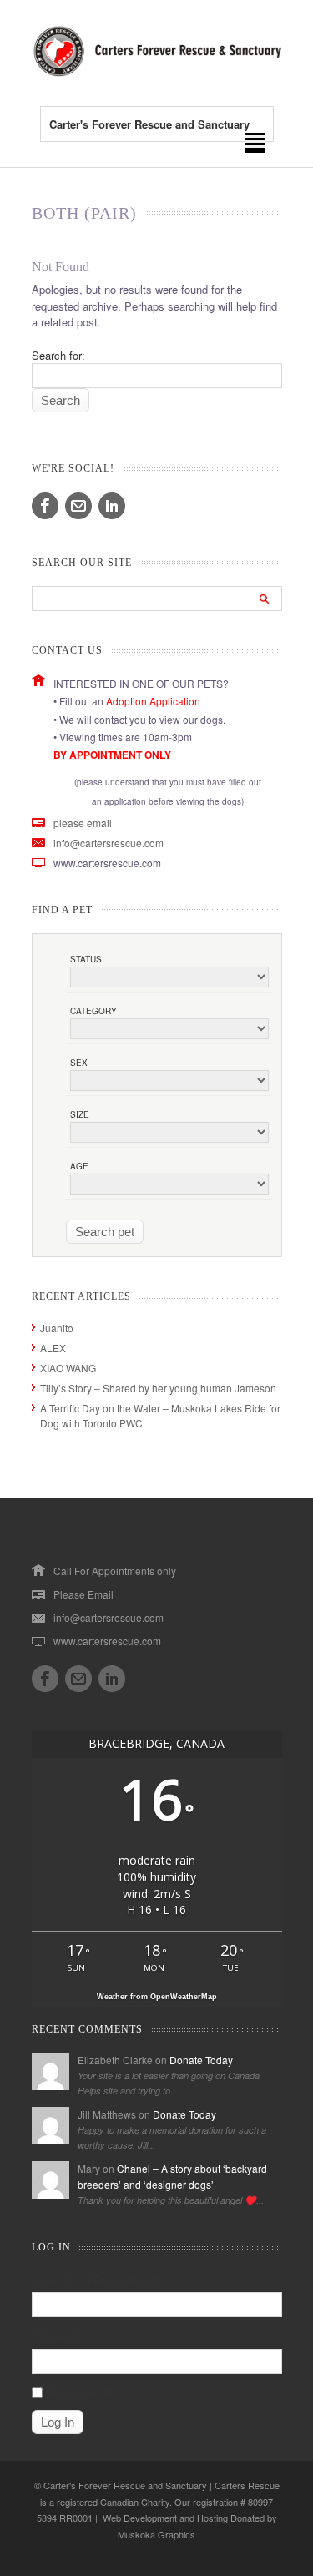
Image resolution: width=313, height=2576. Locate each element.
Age (79, 1166)
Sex (79, 1063)
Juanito (57, 1328)
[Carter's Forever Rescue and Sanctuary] (157, 72)
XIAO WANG (68, 1368)
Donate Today (201, 2060)
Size (80, 1114)
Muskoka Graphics (156, 2534)
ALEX (53, 1348)
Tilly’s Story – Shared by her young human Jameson (158, 1388)
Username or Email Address (96, 2279)
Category (93, 1011)
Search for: (58, 355)
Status (86, 959)
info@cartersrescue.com (109, 843)
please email (83, 823)
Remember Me (80, 2392)
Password (54, 2335)
